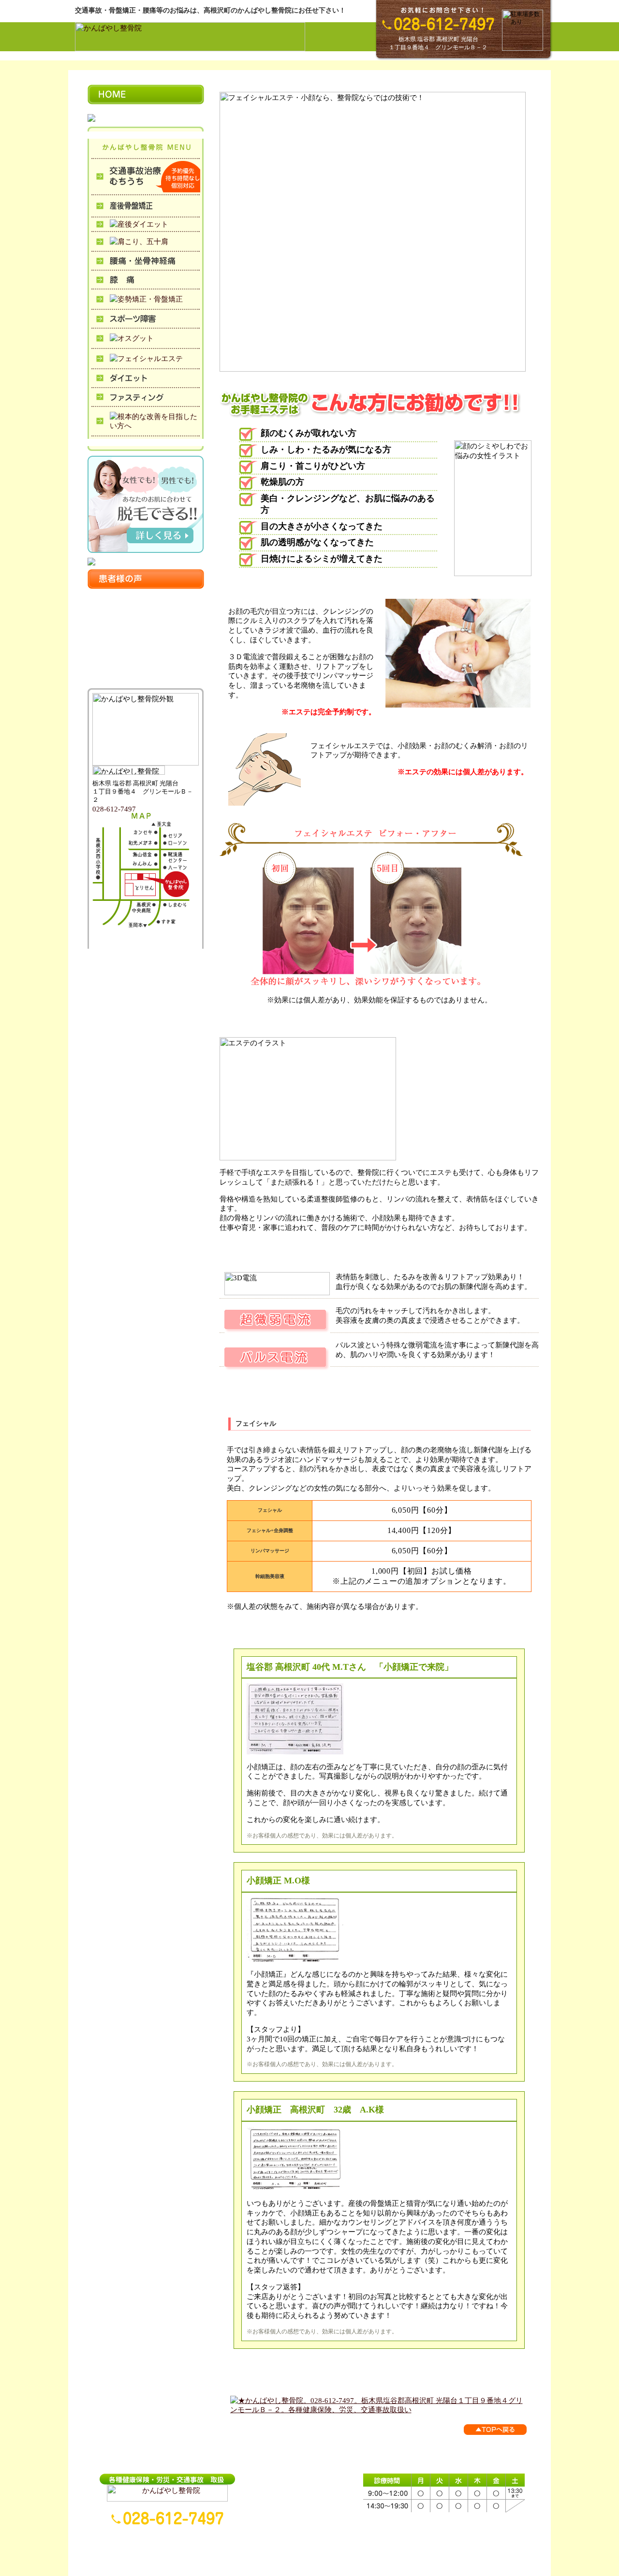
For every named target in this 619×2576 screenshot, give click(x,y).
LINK (433, 2553)
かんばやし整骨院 (251, 2553)
